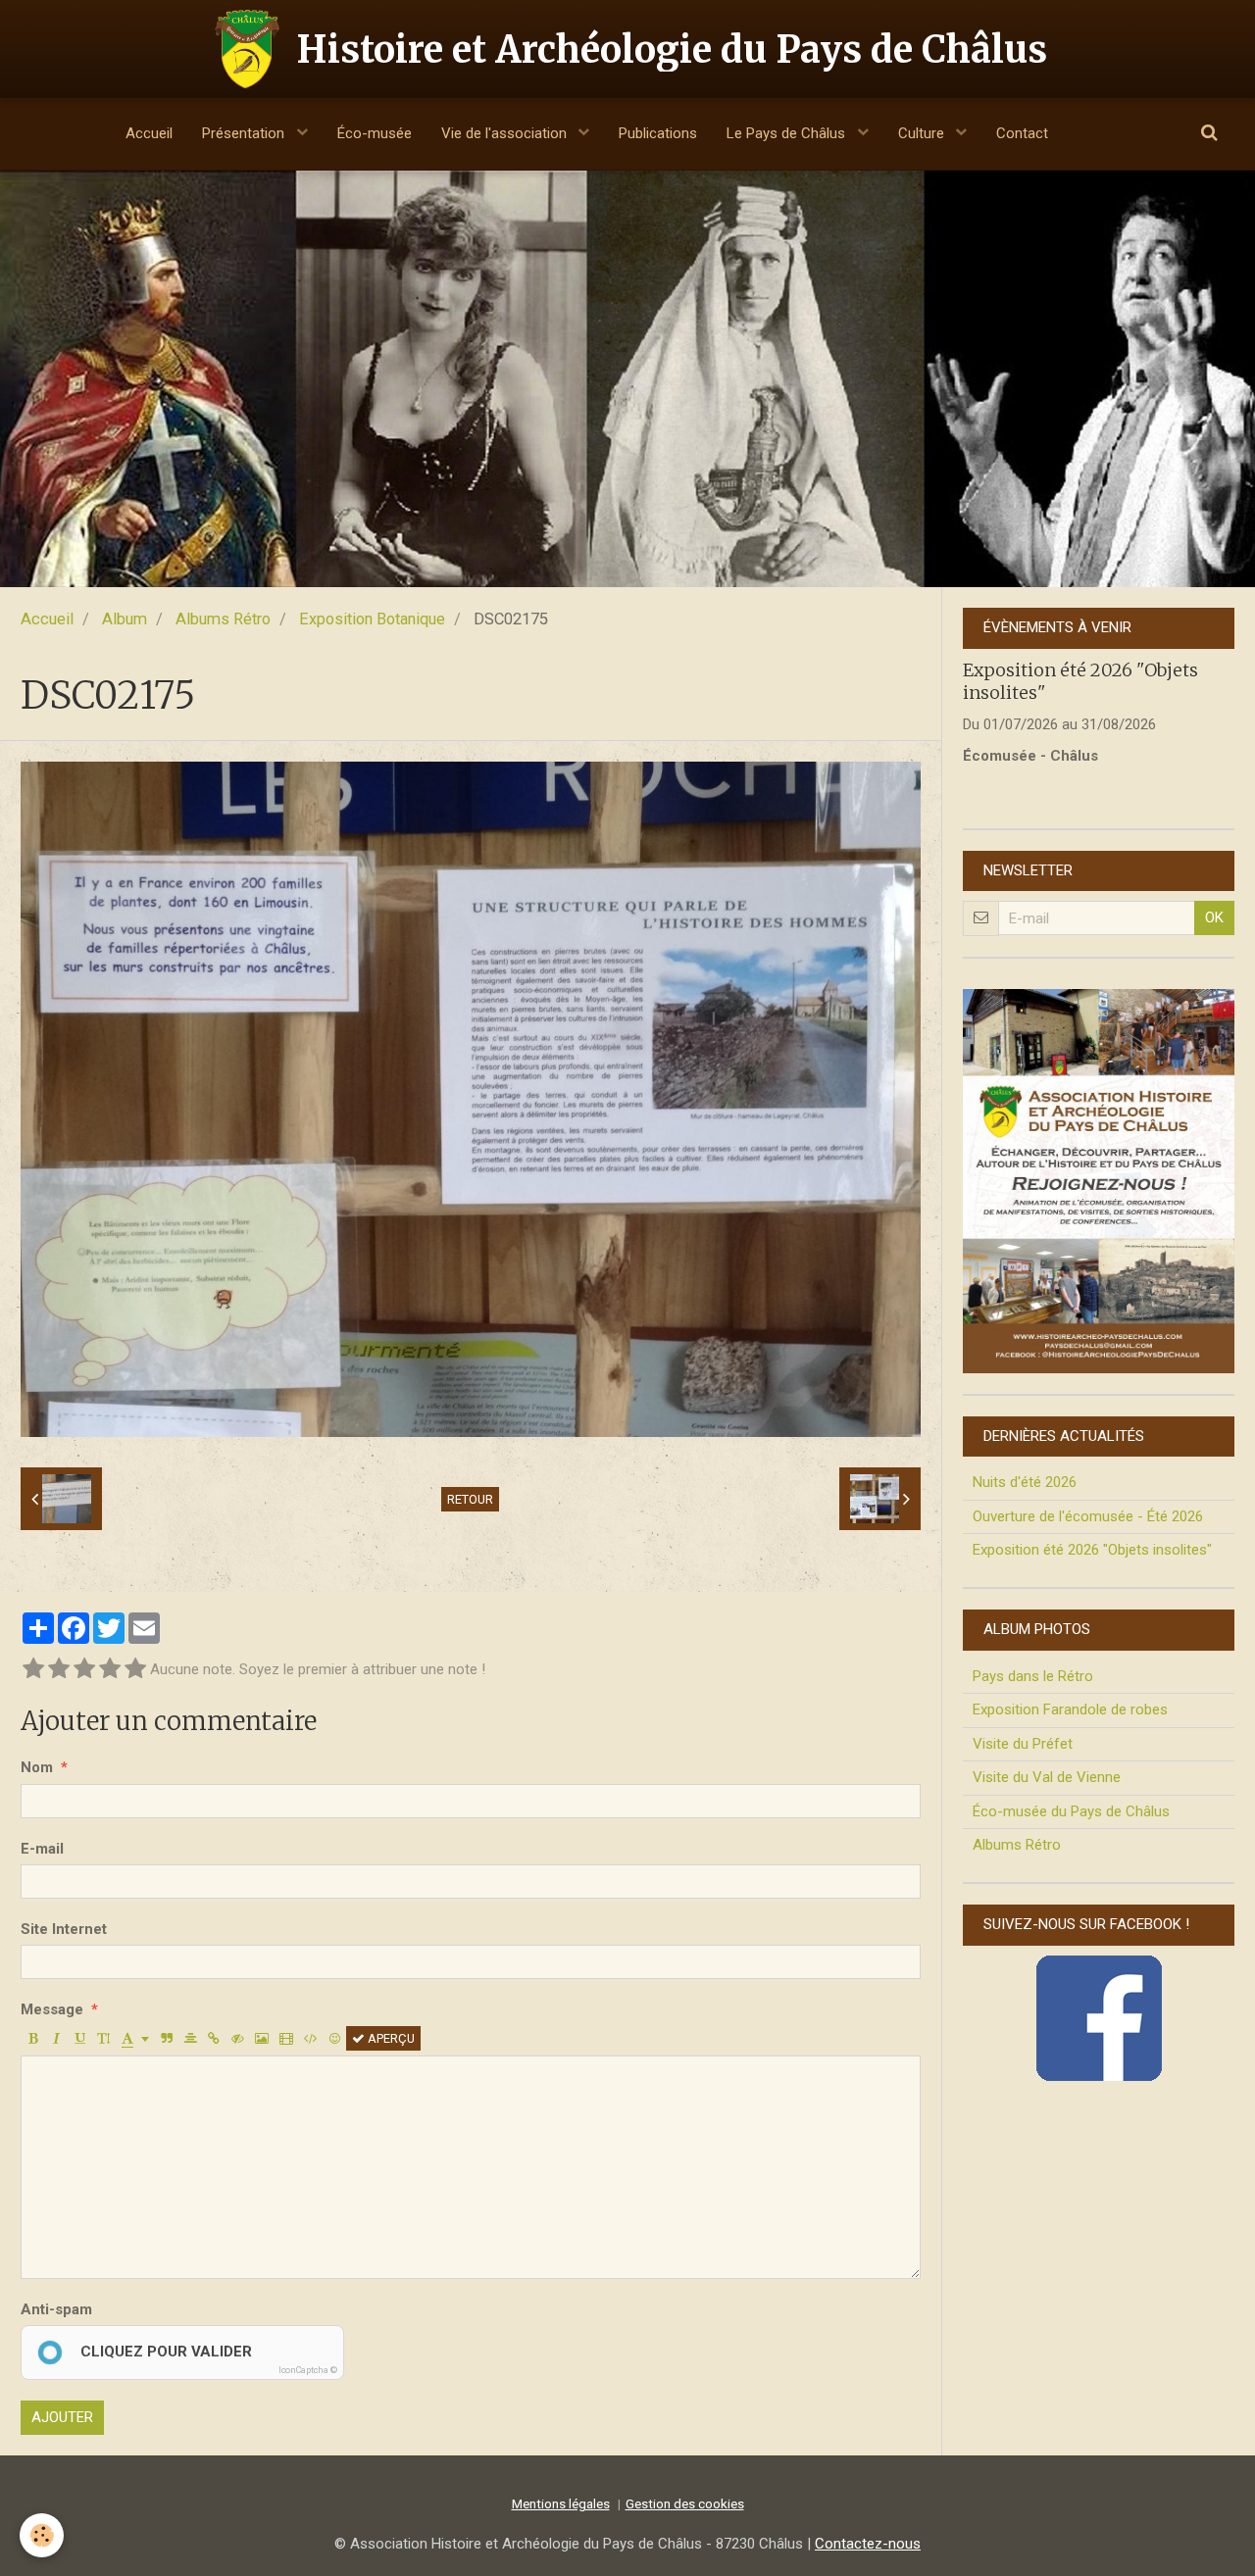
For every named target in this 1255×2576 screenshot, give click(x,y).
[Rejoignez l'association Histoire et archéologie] (1099, 1180)
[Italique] (56, 2038)
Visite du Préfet (1023, 1744)
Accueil (149, 133)
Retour (470, 1499)
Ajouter (62, 2417)
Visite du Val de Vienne (1047, 1777)
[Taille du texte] (103, 2038)
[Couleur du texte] (135, 2038)
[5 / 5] (135, 1670)
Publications (658, 133)
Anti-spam (56, 2309)
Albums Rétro (223, 619)
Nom (37, 1767)
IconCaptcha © (308, 2370)
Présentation (245, 133)
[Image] (262, 2038)
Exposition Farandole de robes (1070, 1709)
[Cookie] (42, 2535)
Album (125, 619)
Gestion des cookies (685, 2503)
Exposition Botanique (372, 619)
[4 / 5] (110, 1670)
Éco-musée (375, 133)
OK (1214, 917)
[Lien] (214, 2038)
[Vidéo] (286, 2038)
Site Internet (64, 1929)
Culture (923, 133)
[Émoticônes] (335, 2038)
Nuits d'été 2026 (1025, 1482)
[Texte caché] (238, 2038)
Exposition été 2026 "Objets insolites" (1092, 1550)
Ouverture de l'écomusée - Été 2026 (1088, 1516)
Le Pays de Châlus (788, 133)
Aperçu (390, 2038)
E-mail (42, 1849)
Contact (1022, 133)
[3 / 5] (84, 1670)
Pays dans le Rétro (1033, 1676)
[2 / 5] (59, 1670)
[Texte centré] (191, 2038)
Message (52, 2009)
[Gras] (33, 2038)
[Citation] (167, 2038)
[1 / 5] (33, 1670)
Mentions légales (561, 2503)
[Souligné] (80, 2038)
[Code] (311, 2038)
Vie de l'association (506, 133)
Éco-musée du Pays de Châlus (1071, 1811)
